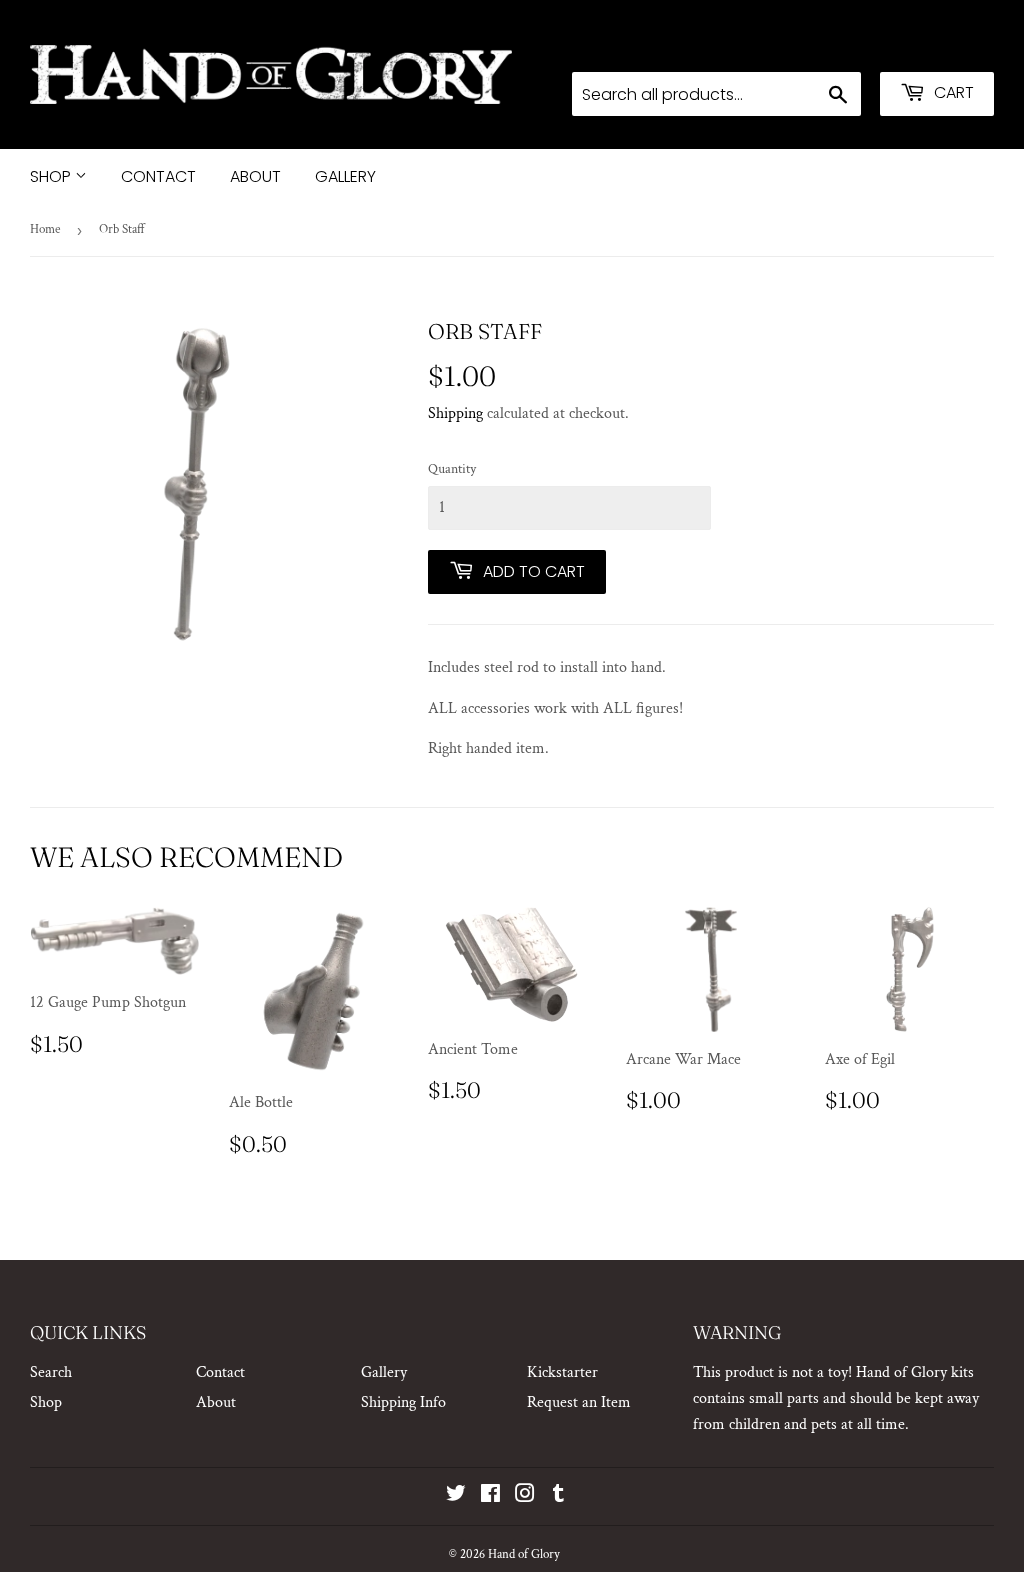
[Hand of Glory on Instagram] (525, 1496)
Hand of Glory (524, 1554)
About (255, 176)
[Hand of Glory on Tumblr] (558, 1496)
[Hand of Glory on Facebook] (490, 1496)
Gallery (345, 176)
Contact (158, 176)
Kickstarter (562, 1372)
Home (45, 229)
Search (51, 1372)
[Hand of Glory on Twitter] (456, 1496)
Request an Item (579, 1402)
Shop (52, 176)
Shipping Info (403, 1402)
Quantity (452, 469)
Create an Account (939, 46)
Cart (952, 92)
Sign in (835, 46)
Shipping (455, 413)
